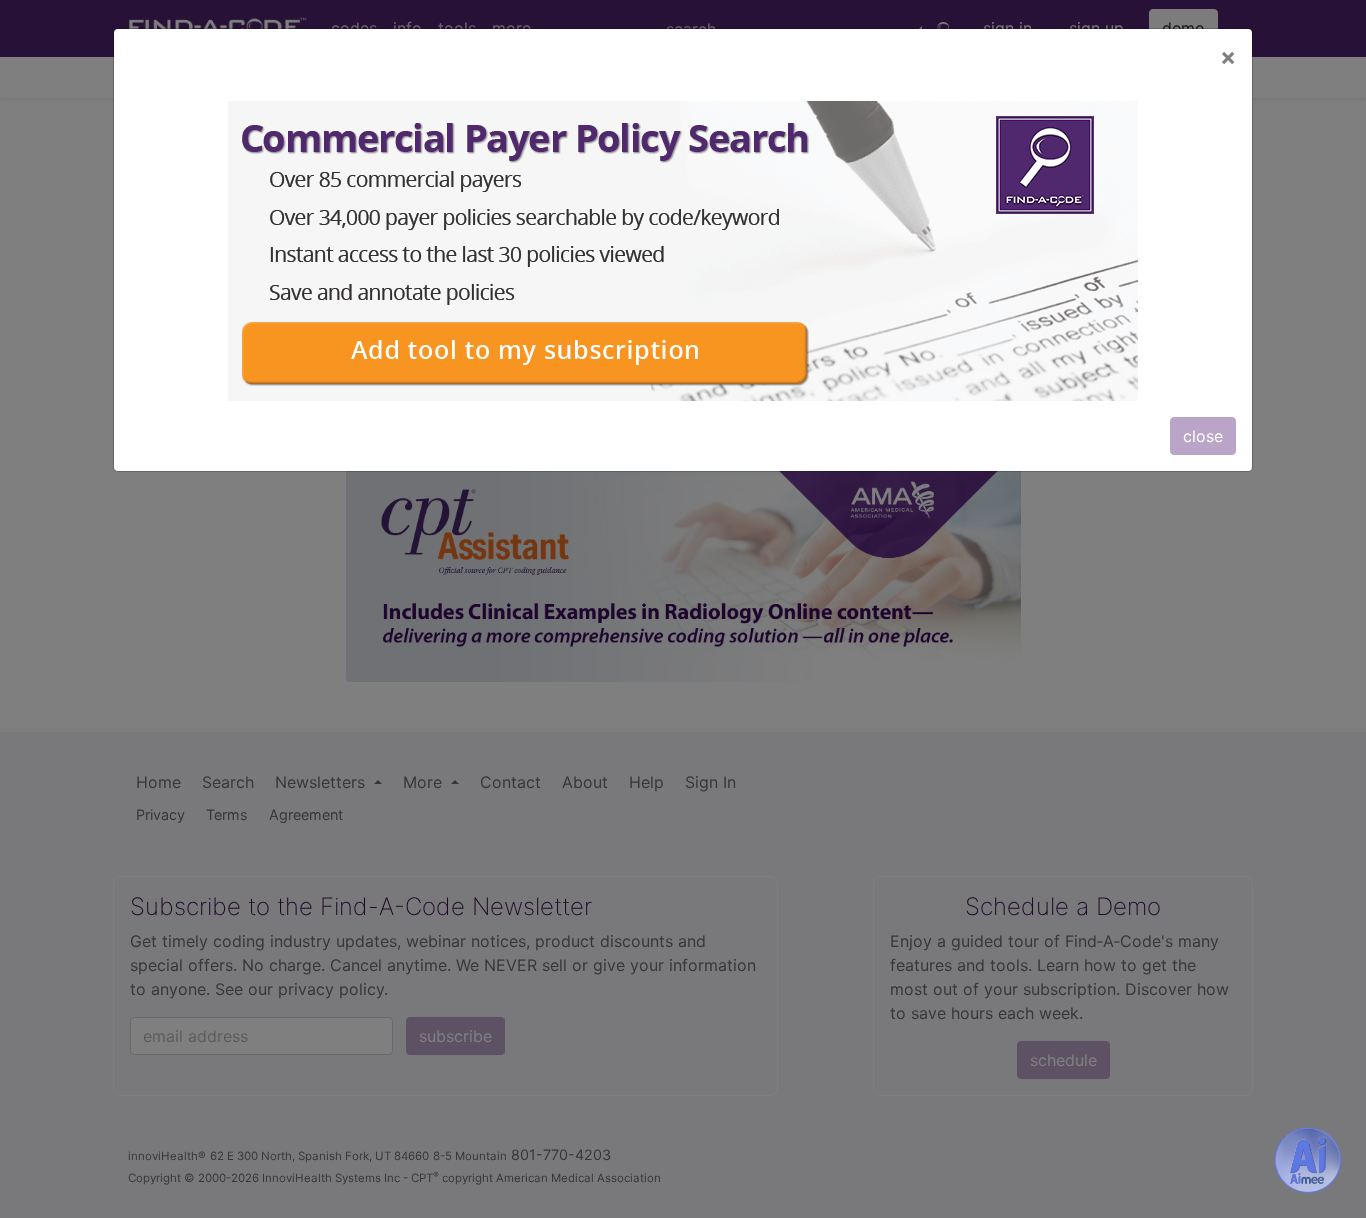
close (1203, 436)
